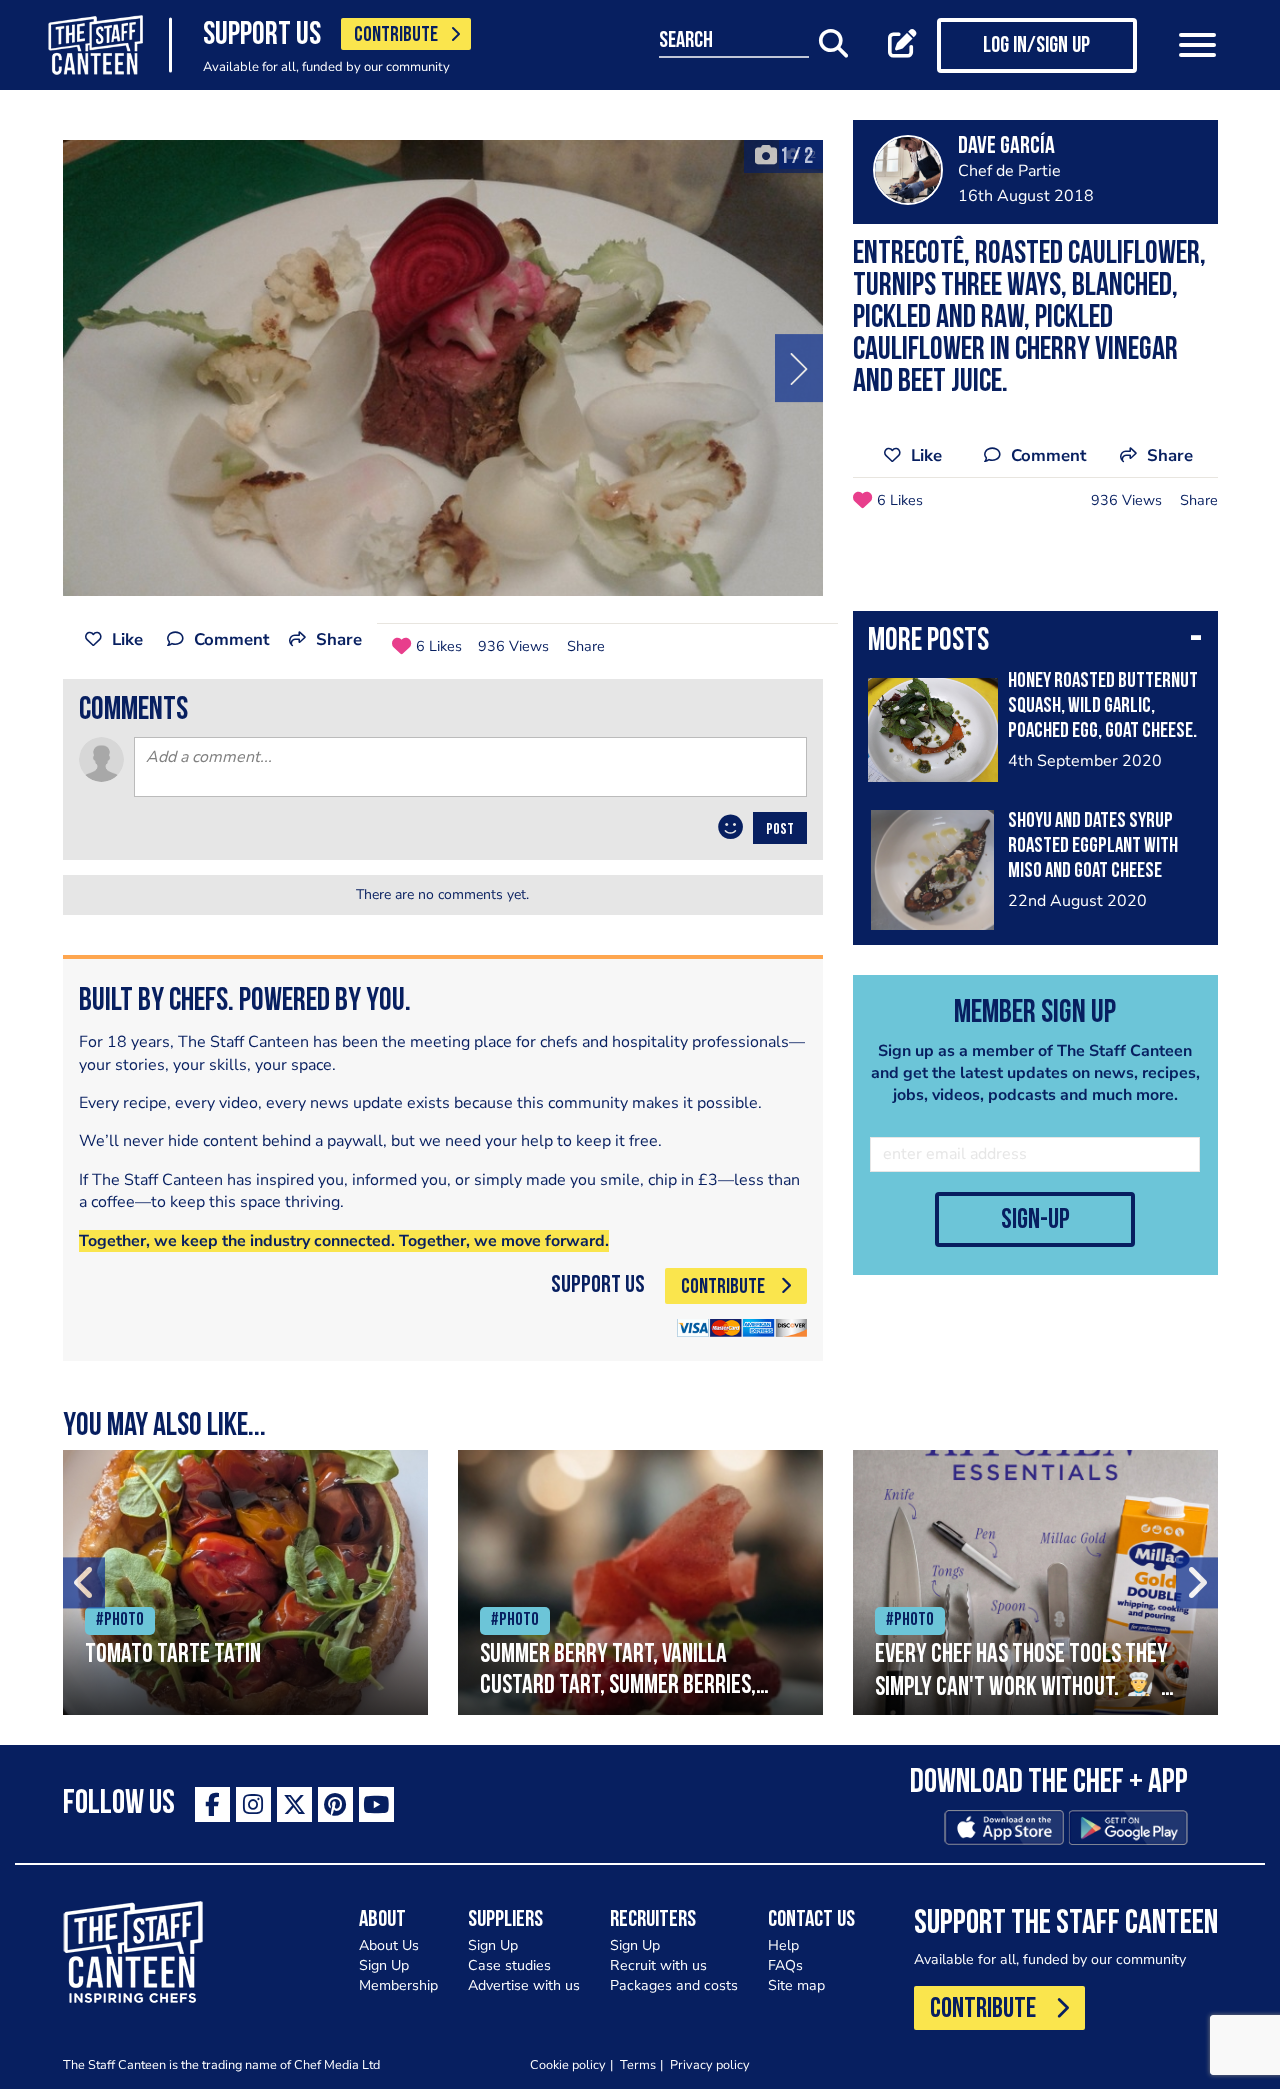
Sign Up (384, 1965)
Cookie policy (568, 2064)
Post (780, 830)
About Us (389, 1945)
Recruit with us (658, 1965)
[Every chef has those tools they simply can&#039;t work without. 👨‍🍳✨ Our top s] (1035, 1582)
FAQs (785, 1965)
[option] (443, 368)
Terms (638, 2064)
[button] (1035, 643)
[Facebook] (212, 1804)
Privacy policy (710, 2064)
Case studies (509, 1965)
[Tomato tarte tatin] (245, 1582)
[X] (294, 1804)
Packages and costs (674, 1985)
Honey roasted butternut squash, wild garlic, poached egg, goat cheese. (1103, 706)
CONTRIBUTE (396, 35)
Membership (398, 1985)
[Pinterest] (335, 1804)
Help (783, 1945)
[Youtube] (376, 1804)
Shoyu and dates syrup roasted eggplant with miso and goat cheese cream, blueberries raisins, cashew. (1093, 871)
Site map (796, 1985)
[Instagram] (253, 1804)
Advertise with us (524, 1985)
